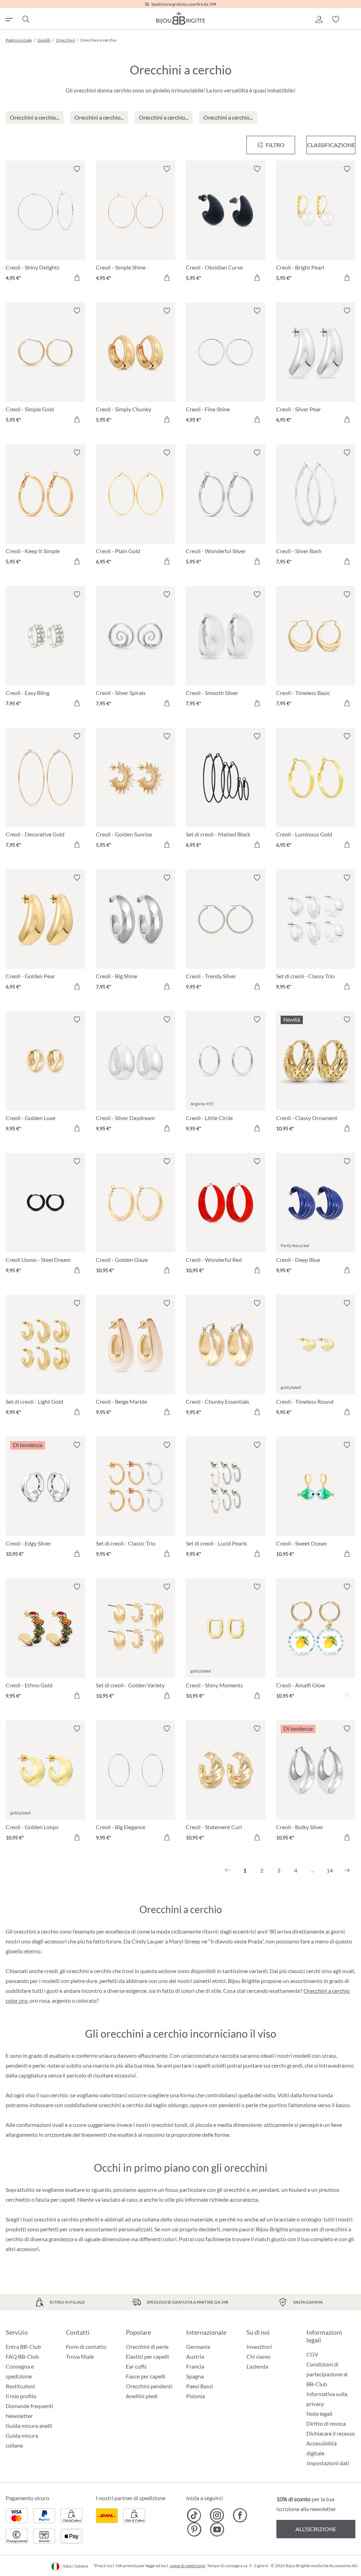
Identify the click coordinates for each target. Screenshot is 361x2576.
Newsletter (19, 2416)
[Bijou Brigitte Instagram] (217, 2515)
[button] (319, 19)
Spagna (195, 2376)
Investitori (259, 2347)
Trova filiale (80, 2356)
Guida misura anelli (29, 2426)
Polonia (195, 2396)
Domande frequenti (29, 2406)
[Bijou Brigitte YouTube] (217, 2529)
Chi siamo (258, 2356)
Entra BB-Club (23, 2347)
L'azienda (257, 2366)
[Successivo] (347, 1870)
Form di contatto (86, 2347)
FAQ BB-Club (22, 2356)
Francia (195, 2366)
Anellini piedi (142, 2396)
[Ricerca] (25, 19)
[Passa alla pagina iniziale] (180, 18)
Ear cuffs (136, 2366)
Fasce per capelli (146, 2376)
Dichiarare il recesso (331, 2433)
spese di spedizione (188, 2566)
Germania (198, 2347)
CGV (312, 2354)
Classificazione (331, 145)
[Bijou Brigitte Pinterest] (194, 2529)
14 (330, 1870)
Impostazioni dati (328, 2463)
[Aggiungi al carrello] (77, 278)
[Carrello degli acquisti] (353, 19)
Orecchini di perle (147, 2347)
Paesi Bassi (200, 2386)
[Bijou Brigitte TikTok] (194, 2515)
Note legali (319, 2414)
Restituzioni (20, 2386)
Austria (195, 2356)
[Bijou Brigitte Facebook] (240, 2515)
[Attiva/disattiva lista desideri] (77, 169)
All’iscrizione (316, 2529)
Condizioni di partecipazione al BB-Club (327, 2374)
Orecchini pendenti (149, 2386)
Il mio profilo (21, 2396)
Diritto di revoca (326, 2423)
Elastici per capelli (147, 2356)
